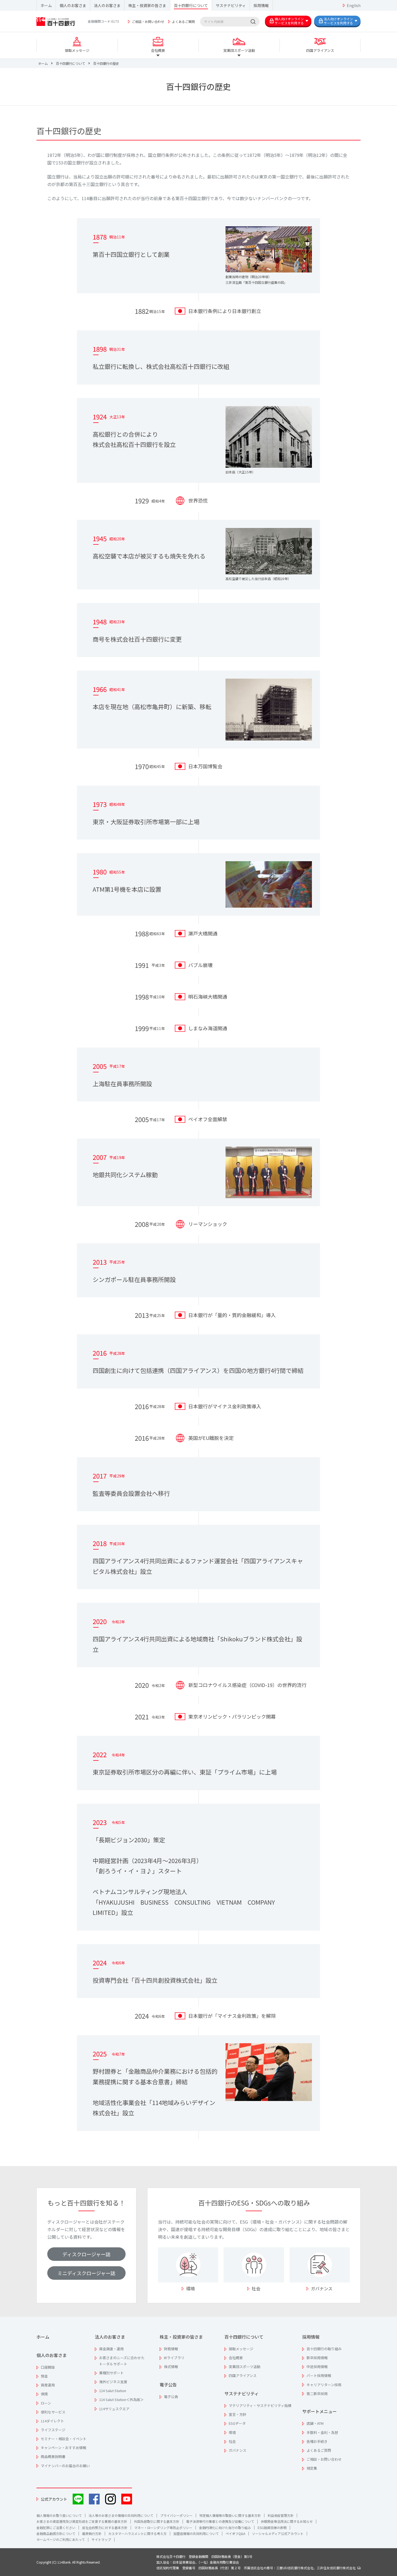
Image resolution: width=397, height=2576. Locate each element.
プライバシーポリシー (176, 2515)
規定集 (312, 2468)
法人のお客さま (107, 5)
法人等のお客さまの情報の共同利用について (121, 2515)
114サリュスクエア (114, 2409)
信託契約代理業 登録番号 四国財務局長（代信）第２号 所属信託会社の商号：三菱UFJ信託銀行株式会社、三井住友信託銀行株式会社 (257, 2568)
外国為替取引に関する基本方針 (157, 2521)
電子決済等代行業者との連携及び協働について (220, 2521)
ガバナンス (322, 2288)
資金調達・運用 (111, 2349)
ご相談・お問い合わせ (148, 21)
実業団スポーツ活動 (245, 2367)
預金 (44, 2376)
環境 (190, 2288)
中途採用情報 (317, 2367)
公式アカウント (54, 2499)
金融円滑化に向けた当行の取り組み (225, 2528)
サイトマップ (101, 2539)
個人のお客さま (73, 5)
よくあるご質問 (183, 21)
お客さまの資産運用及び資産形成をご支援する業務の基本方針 (82, 2521)
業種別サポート (111, 2373)
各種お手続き (317, 2441)
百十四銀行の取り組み (324, 2349)
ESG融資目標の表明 (272, 2528)
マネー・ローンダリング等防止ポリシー (163, 2528)
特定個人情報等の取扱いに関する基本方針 (230, 2515)
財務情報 (171, 2349)
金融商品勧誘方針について (56, 2533)
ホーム (46, 5)
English (354, 5)
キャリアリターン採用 (324, 2385)
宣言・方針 (238, 2414)
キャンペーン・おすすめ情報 (63, 2448)
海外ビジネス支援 (113, 2382)
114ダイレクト (52, 2421)
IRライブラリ (174, 2358)
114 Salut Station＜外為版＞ (121, 2400)
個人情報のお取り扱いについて (59, 2515)
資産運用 (48, 2385)
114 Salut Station (113, 2391)
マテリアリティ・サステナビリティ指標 (260, 2405)
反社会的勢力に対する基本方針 (105, 2528)
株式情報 (171, 2367)
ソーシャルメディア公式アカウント (278, 2533)
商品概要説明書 (53, 2457)
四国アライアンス (243, 2375)
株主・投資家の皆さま (147, 5)
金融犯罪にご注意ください (56, 2528)
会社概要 (236, 2358)
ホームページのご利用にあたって (61, 2539)
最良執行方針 (92, 2533)
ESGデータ (237, 2423)
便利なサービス (53, 2412)
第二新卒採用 (317, 2394)
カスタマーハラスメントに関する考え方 (137, 2533)
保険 (44, 2394)
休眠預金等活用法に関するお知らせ (287, 2521)
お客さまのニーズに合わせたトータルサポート (122, 2361)
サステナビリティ (231, 5)
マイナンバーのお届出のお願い (65, 2466)
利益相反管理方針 (281, 2515)
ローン (46, 2403)
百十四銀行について (191, 5)
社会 (256, 2288)
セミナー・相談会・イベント (64, 2439)
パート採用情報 (319, 2375)
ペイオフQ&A (235, 2533)
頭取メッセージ (241, 2349)
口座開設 (48, 2367)
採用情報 (261, 5)
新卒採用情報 (317, 2358)
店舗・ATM (315, 2423)
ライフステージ (53, 2430)
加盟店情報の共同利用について (196, 2533)
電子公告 (168, 2385)
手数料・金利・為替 (322, 2432)
